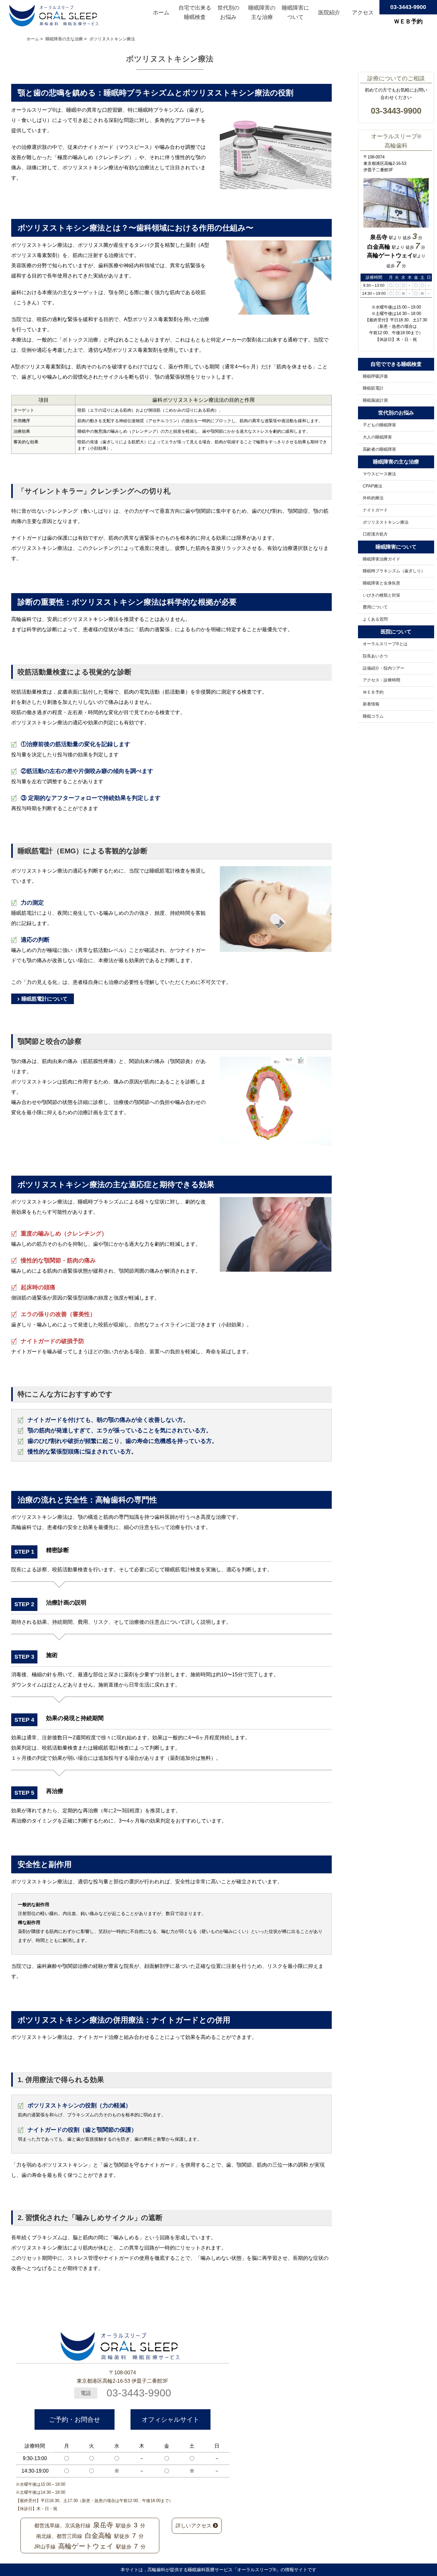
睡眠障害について (295, 13)
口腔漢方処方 (375, 534)
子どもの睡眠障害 (379, 425)
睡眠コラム (373, 716)
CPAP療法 (373, 486)
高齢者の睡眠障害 (379, 449)
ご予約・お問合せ (75, 2419)
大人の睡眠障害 (377, 437)
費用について (375, 607)
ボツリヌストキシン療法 (386, 522)
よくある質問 (375, 619)
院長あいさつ (375, 656)
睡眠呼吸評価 (375, 376)
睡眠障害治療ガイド (381, 559)
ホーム (161, 13)
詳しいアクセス (194, 2526)
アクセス (363, 13)
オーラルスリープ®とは (385, 644)
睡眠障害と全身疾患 (381, 583)
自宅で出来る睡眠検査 (195, 13)
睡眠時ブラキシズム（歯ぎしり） (394, 571)
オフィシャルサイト (171, 2419)
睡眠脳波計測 (375, 400)
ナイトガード (375, 510)
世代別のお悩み (228, 13)
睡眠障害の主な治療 (262, 13)
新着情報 (371, 704)
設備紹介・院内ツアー (384, 668)
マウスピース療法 (379, 474)
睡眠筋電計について (44, 999)
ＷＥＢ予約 (373, 692)
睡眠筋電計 (373, 388)
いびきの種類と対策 (381, 595)
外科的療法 (373, 498)
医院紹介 (329, 13)
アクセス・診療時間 (381, 680)
